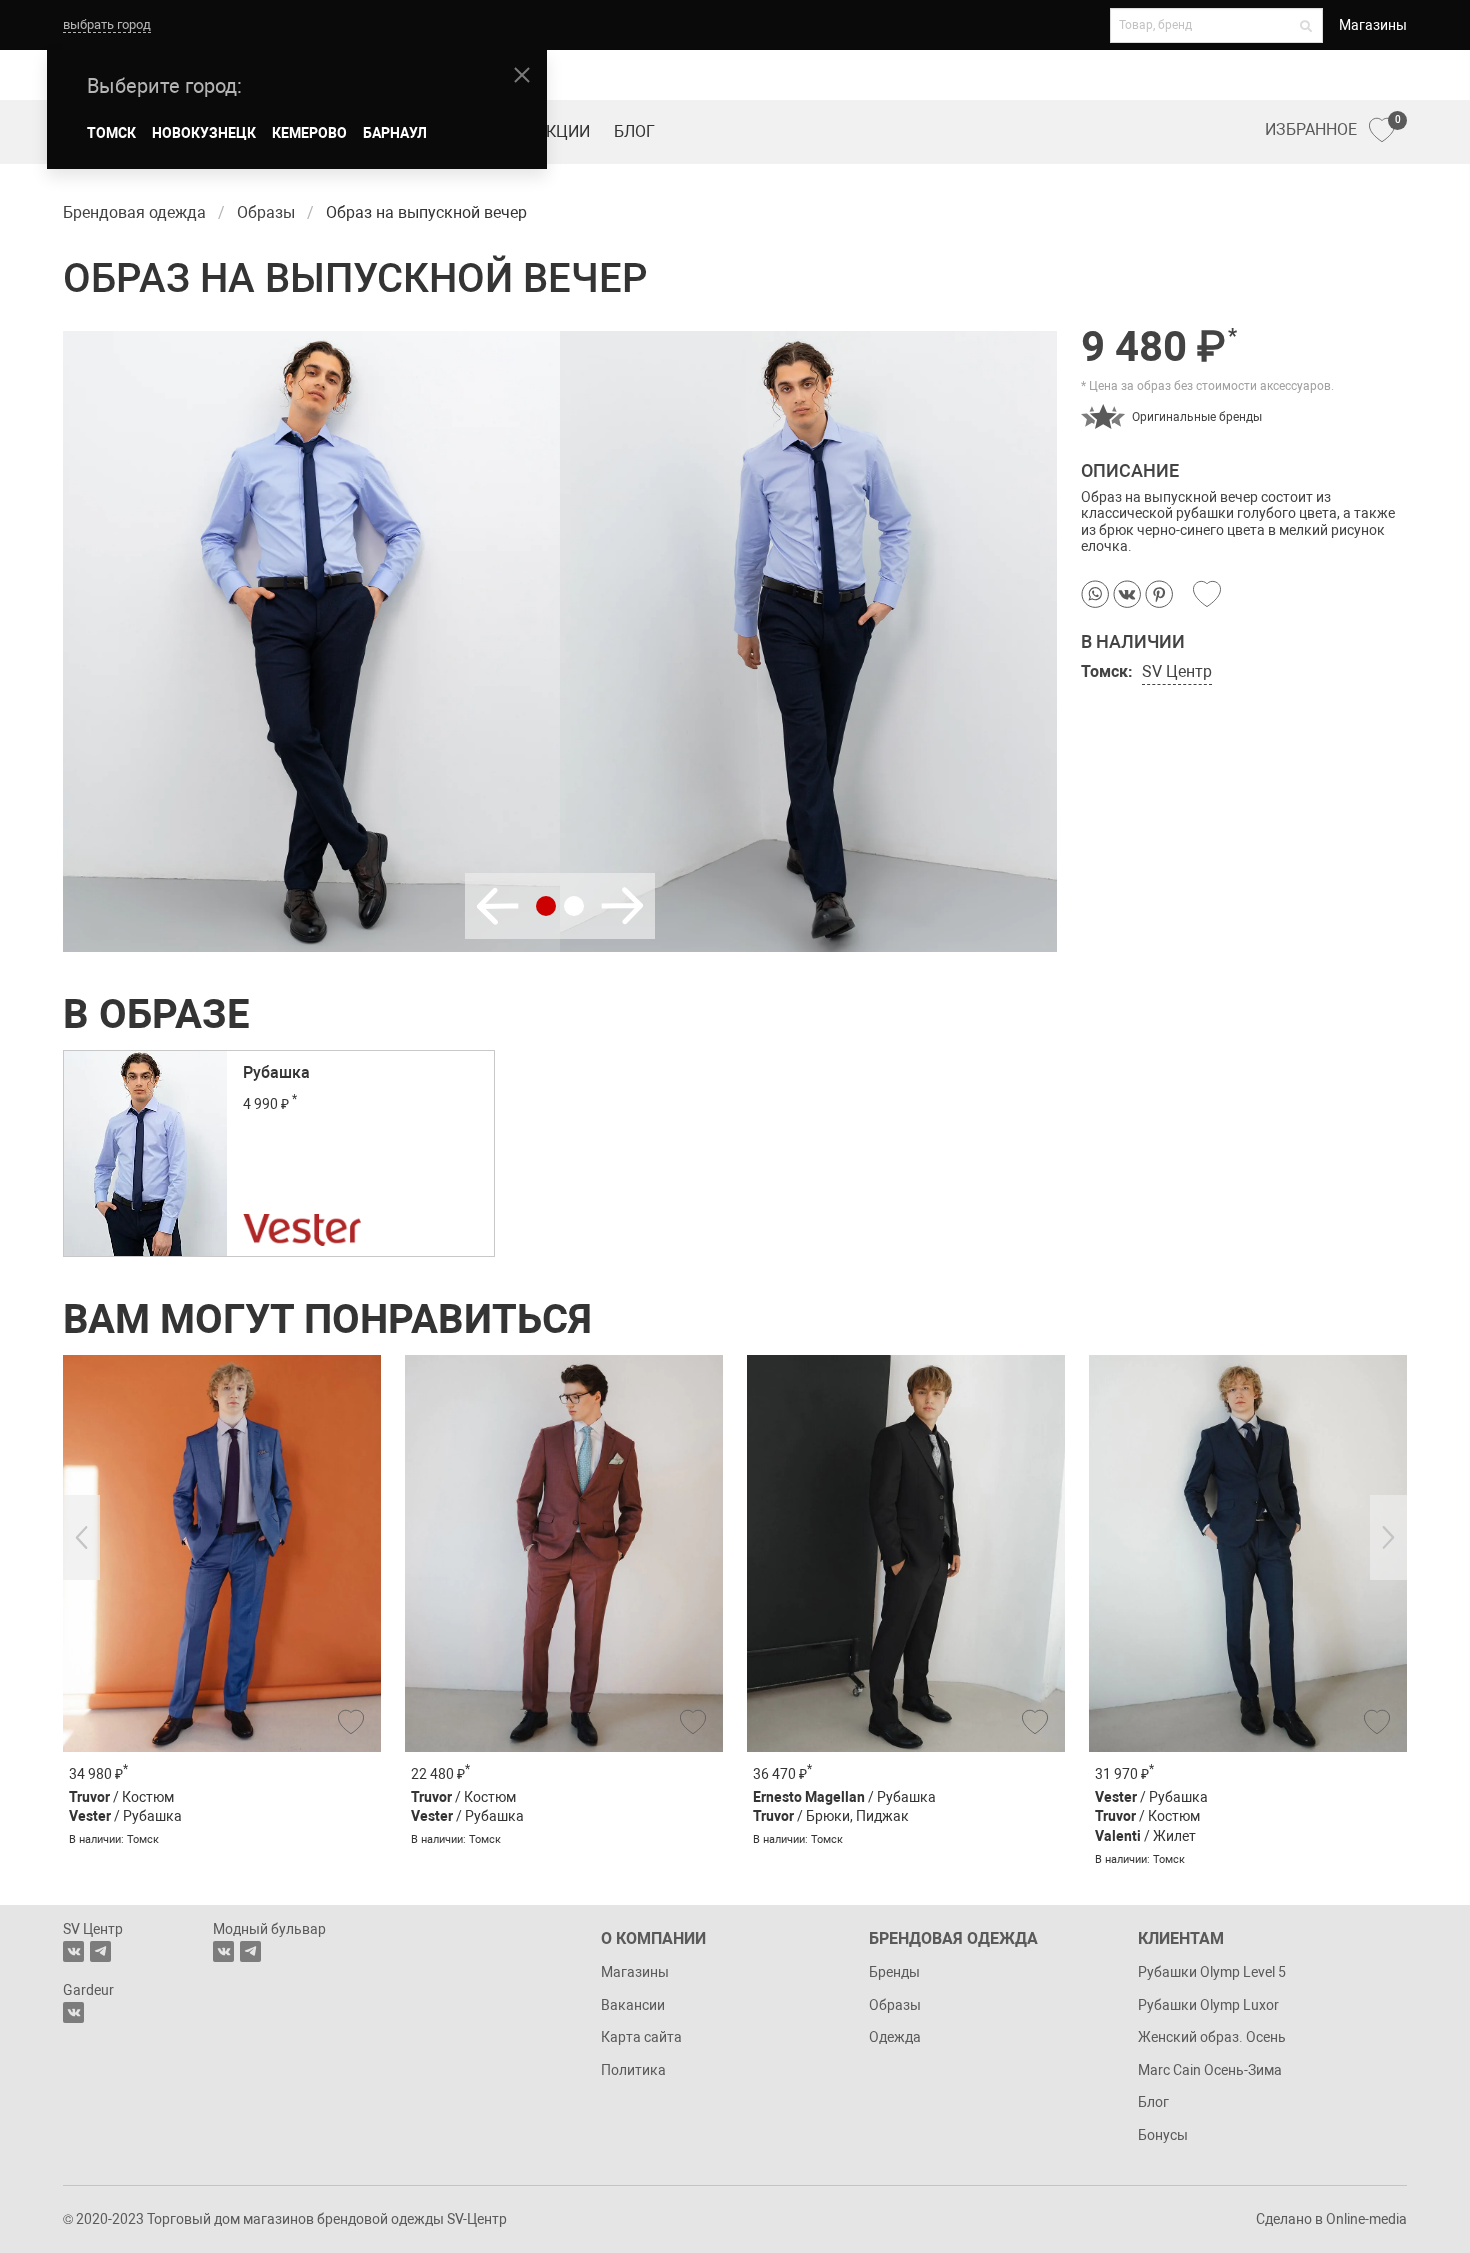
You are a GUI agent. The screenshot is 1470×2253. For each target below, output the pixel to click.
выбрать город (107, 24)
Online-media (1366, 2219)
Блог (634, 131)
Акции (563, 131)
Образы (895, 2005)
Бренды (894, 1972)
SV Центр (1177, 671)
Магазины (1373, 25)
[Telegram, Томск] (100, 1951)
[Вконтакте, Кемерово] (73, 2012)
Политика (633, 2070)
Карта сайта (641, 2037)
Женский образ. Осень (1212, 2037)
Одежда (895, 2037)
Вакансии (633, 2005)
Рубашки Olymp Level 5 (1212, 1972)
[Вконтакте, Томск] (73, 1951)
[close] (522, 75)
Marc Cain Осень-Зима (1210, 2070)
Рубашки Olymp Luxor (1208, 2005)
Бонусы (1163, 2135)
